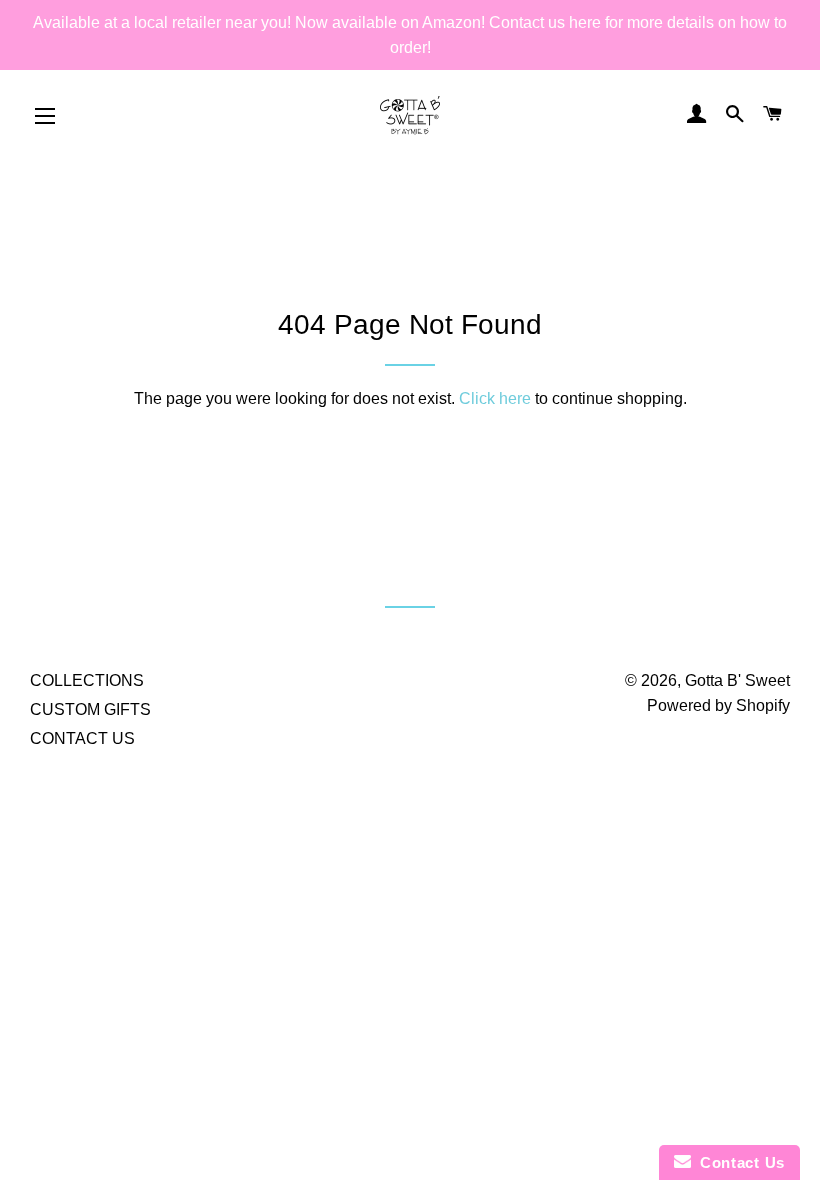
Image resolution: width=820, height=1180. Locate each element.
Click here (495, 398)
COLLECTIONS (87, 680)
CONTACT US (82, 738)
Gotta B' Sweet (737, 680)
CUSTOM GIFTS (90, 709)
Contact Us (738, 1162)
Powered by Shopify (718, 705)
